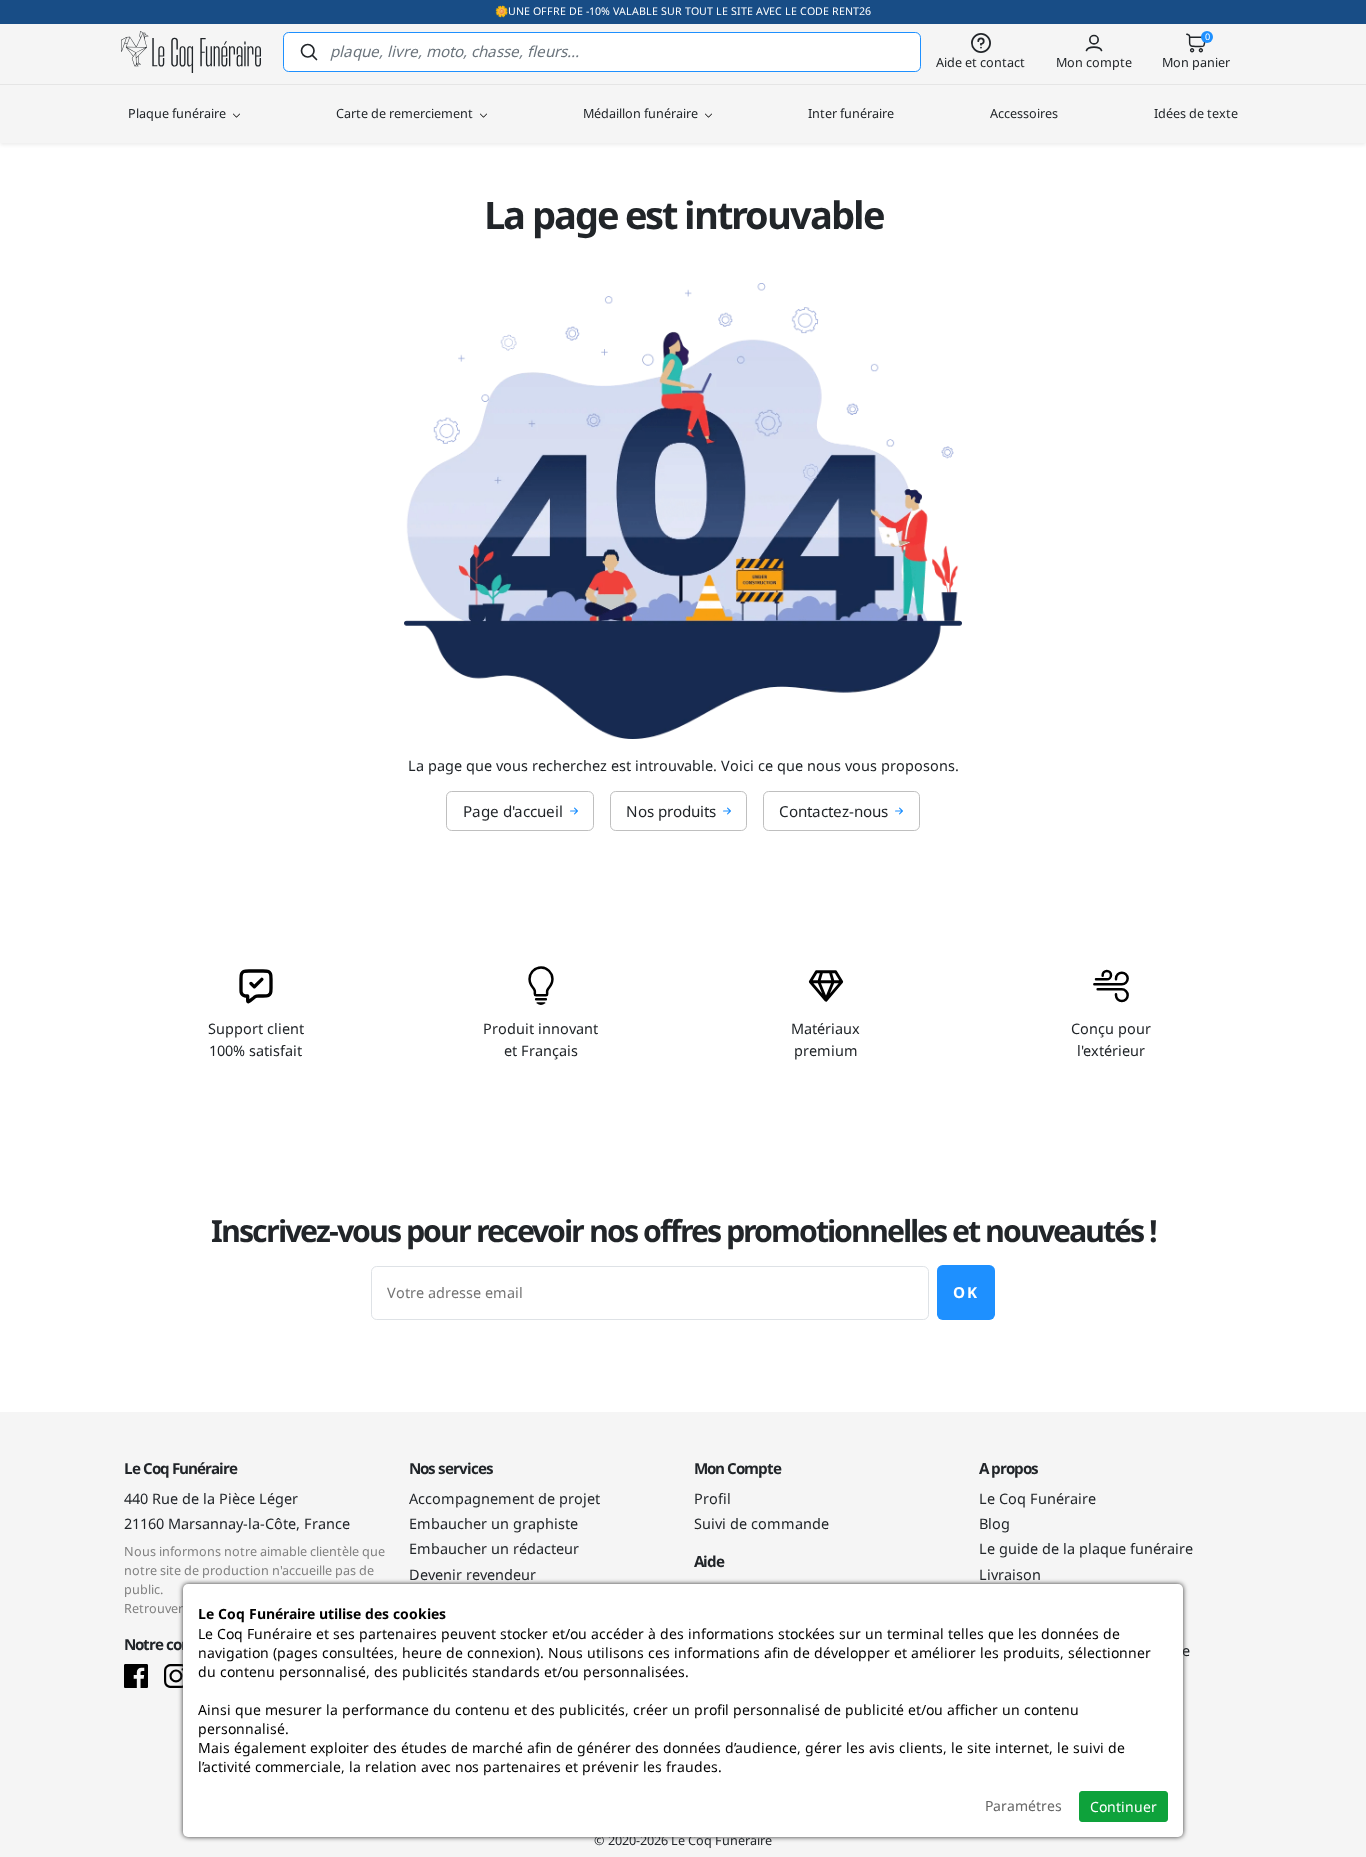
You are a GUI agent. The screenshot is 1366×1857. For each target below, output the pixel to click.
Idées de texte (1196, 113)
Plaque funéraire (178, 113)
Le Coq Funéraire (1037, 1498)
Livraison (1010, 1574)
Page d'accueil (513, 811)
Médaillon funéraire (642, 113)
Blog (994, 1523)
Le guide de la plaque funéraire (1086, 1548)
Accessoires (1024, 113)
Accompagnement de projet (504, 1498)
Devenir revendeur (472, 1574)
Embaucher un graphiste (493, 1523)
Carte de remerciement (406, 113)
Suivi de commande (761, 1523)
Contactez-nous (833, 811)
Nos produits (671, 811)
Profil (712, 1498)
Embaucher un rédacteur (494, 1548)
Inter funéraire (851, 113)
